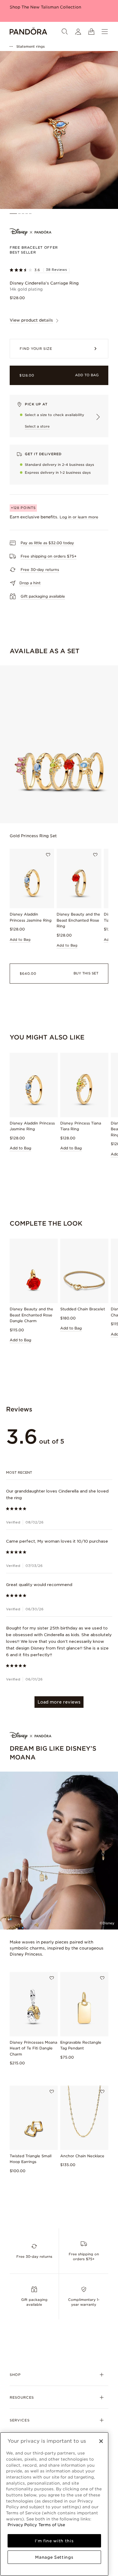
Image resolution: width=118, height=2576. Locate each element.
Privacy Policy (22, 2525)
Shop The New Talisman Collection (45, 7)
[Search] (65, 32)
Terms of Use (52, 2525)
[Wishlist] (48, 855)
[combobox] (59, 1472)
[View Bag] (91, 32)
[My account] (78, 32)
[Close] (101, 2441)
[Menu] (105, 32)
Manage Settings (54, 2557)
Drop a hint (30, 583)
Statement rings (31, 46)
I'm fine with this (54, 2541)
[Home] (28, 32)
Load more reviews (59, 1702)
